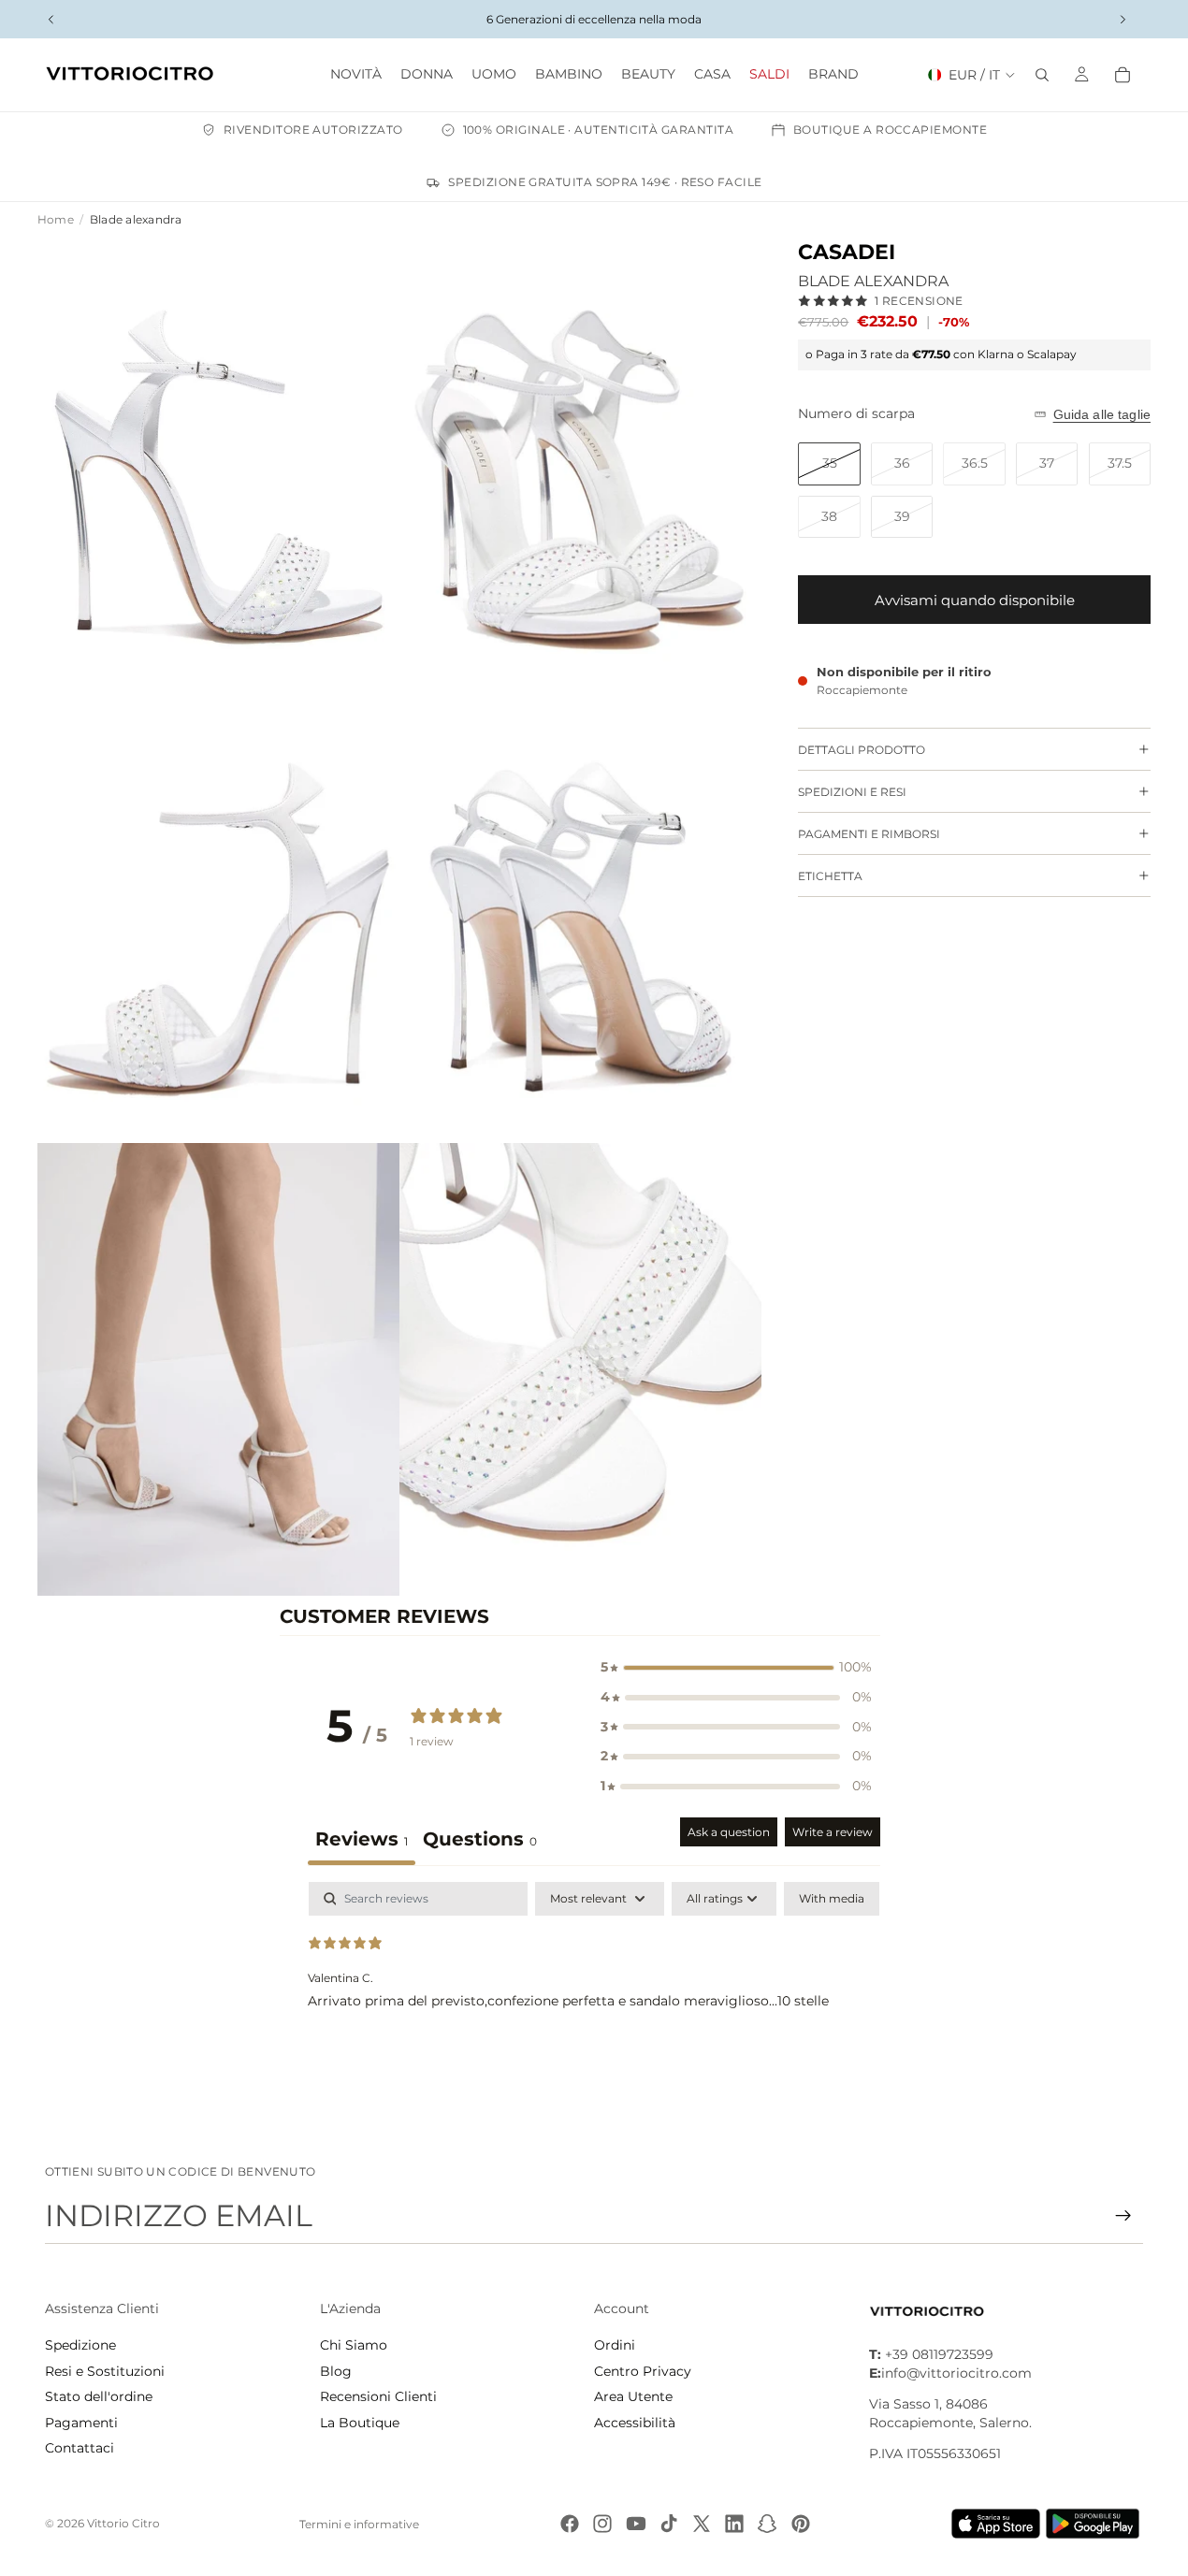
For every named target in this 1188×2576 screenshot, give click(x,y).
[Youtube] (636, 2524)
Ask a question (729, 1832)
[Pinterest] (801, 2524)
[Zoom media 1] (218, 465)
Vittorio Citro (123, 2523)
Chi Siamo (354, 2345)
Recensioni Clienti (378, 2396)
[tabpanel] (594, 2002)
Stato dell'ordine (99, 2396)
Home (56, 219)
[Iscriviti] (1123, 2216)
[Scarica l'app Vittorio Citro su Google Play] (1096, 2524)
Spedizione (80, 2345)
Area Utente (633, 2396)
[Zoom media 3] (218, 918)
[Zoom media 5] (218, 1369)
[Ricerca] (1042, 75)
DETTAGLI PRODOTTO (862, 750)
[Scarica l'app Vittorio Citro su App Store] (996, 2524)
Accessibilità (635, 2423)
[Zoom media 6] (580, 1369)
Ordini (615, 2345)
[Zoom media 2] (580, 465)
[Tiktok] (669, 2524)
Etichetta (830, 876)
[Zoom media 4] (580, 918)
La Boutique (360, 2423)
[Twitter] (702, 2524)
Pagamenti (81, 2423)
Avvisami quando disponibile (975, 600)
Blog (336, 2371)
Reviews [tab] (362, 1839)
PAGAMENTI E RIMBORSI (869, 834)
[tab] (480, 1841)
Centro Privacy (643, 2371)
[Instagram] (602, 2524)
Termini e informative (359, 2524)
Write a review (833, 1832)
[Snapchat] (767, 2524)
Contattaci (80, 2448)
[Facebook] (570, 2524)
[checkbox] (832, 1899)
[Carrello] (1123, 75)
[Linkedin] (734, 2524)
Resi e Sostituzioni (105, 2371)
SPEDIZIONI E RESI (852, 792)
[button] (736, 1668)
